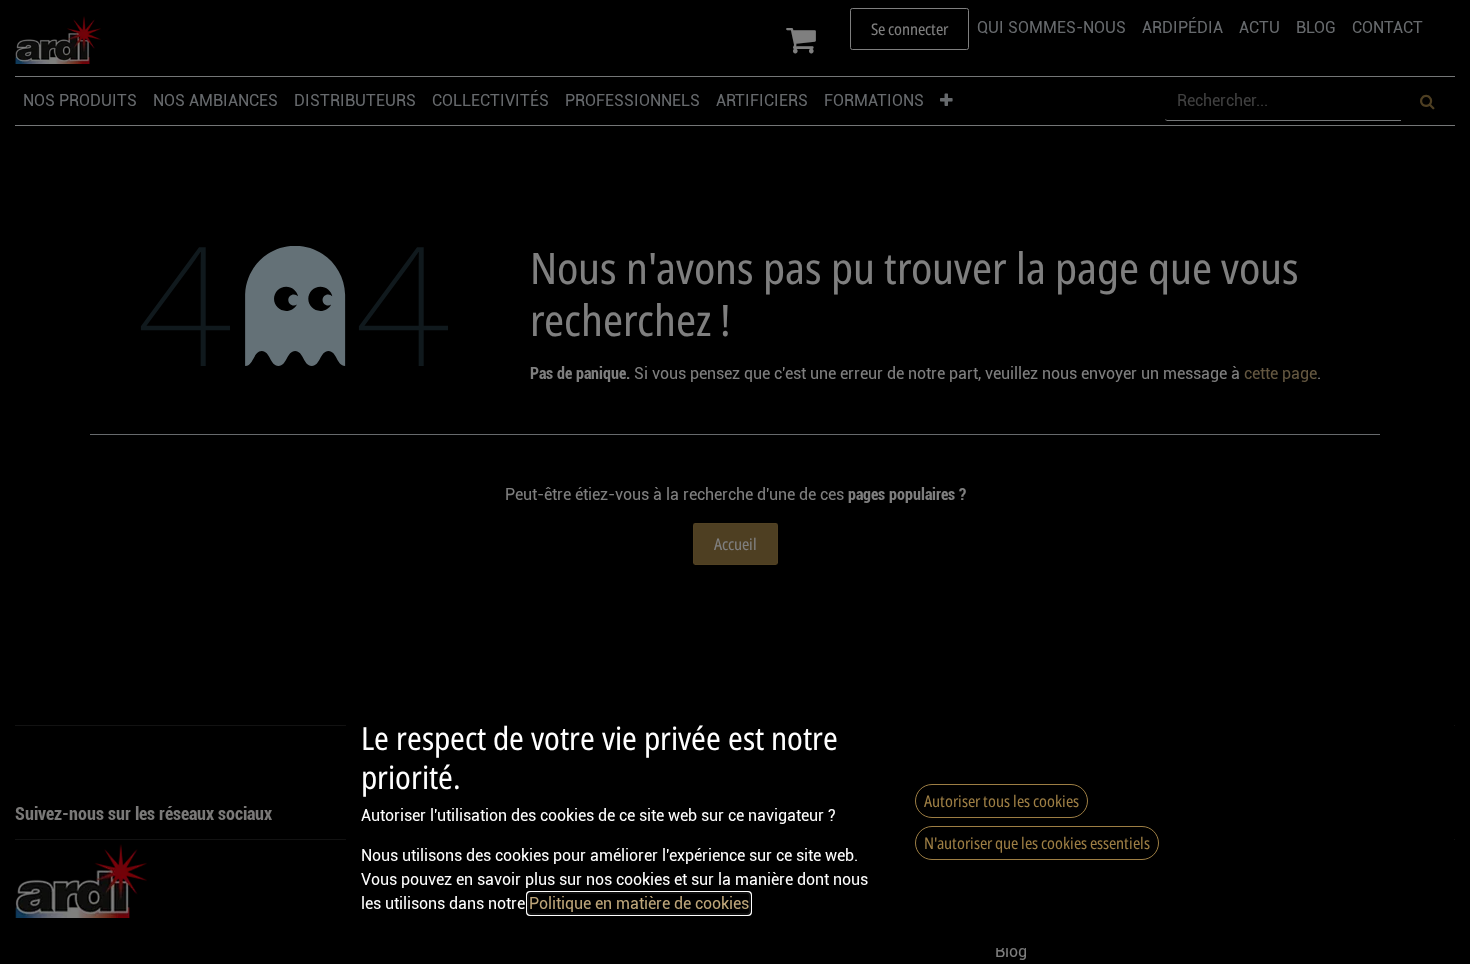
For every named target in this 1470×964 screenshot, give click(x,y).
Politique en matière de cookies (639, 903)
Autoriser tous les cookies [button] (1001, 801)
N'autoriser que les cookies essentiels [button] (1037, 843)
